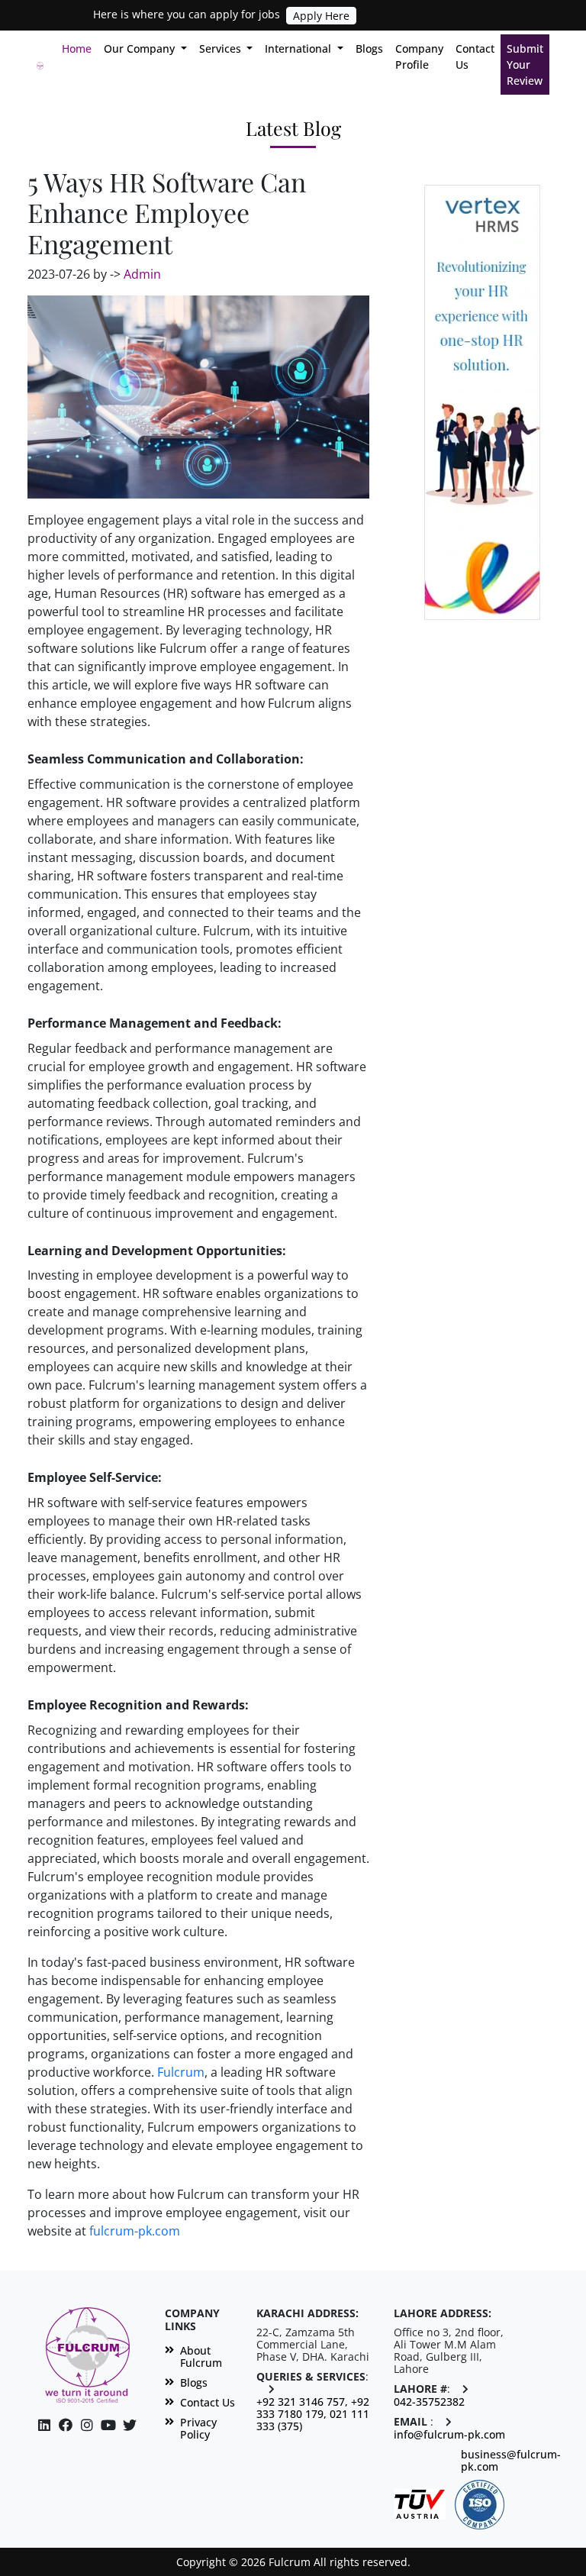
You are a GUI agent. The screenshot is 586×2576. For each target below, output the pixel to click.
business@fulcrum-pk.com (511, 2461)
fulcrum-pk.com (135, 2231)
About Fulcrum (201, 2357)
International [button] (299, 48)
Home (80, 48)
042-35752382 (429, 2402)
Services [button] (222, 48)
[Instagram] (108, 2425)
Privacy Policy (198, 2429)
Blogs (369, 48)
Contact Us (475, 56)
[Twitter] (130, 2425)
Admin (142, 274)
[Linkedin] (44, 2425)
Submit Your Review (525, 65)
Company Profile (419, 56)
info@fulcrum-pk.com (449, 2435)
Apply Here (321, 16)
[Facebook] (66, 2425)
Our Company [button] (141, 48)
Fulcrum (181, 2072)
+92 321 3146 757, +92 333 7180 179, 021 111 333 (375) (313, 2414)
